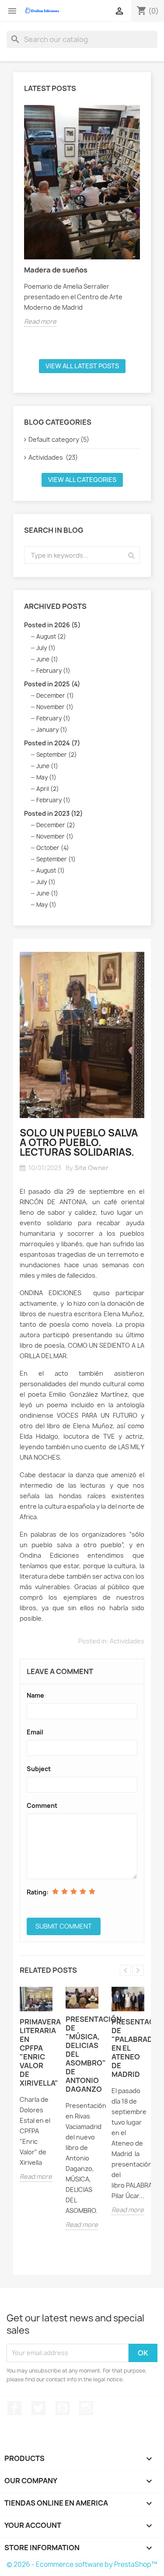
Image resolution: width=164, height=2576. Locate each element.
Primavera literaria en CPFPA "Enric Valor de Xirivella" (36, 2052)
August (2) (51, 636)
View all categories (82, 480)
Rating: (38, 1892)
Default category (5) (59, 439)
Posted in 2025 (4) (52, 684)
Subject (39, 1769)
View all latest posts (82, 366)
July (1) (46, 648)
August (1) (51, 870)
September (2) (57, 755)
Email (35, 1732)
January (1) (52, 730)
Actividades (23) (53, 457)
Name (35, 1695)
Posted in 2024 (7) (52, 743)
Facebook (14, 2408)
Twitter (38, 2408)
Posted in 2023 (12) (53, 813)
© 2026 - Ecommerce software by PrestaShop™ (82, 2564)
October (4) (53, 848)
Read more (40, 321)
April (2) (48, 789)
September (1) (56, 859)
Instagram (86, 2408)
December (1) (55, 696)
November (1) (55, 707)
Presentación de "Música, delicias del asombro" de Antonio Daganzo (82, 2054)
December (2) (56, 825)
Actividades (127, 1641)
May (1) (46, 777)
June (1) (47, 659)
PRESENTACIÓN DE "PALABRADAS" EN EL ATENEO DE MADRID (128, 2048)
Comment (42, 1805)
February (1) (53, 671)
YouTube (63, 2408)
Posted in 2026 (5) (52, 625)
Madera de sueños (56, 270)
